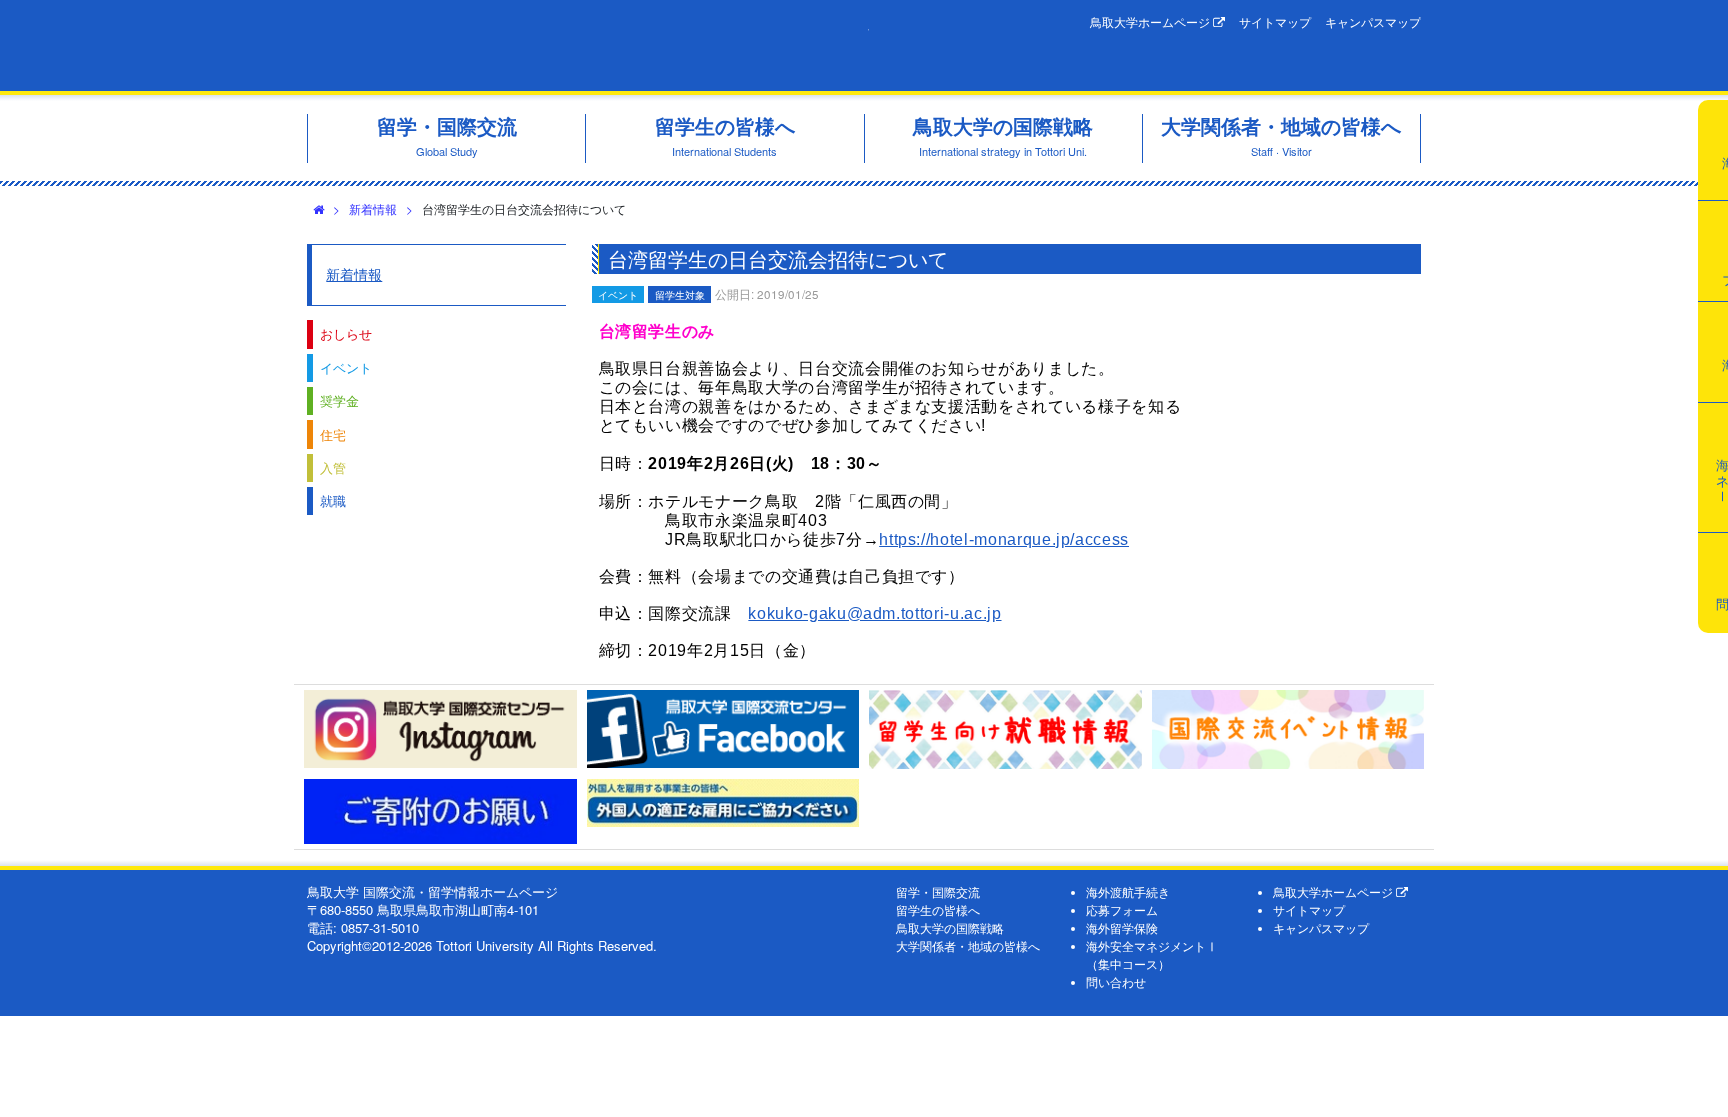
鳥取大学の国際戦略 (950, 928)
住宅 (333, 434)
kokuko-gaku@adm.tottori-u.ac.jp (874, 613)
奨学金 (339, 400)
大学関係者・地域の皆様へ (968, 946)
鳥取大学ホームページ (1151, 22)
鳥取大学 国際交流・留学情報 (588, 45)
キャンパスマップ (1373, 22)
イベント (346, 367)
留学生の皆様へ (938, 910)
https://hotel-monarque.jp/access (1004, 539)
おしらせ (346, 333)
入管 (333, 467)
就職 (333, 500)
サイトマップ (1275, 22)
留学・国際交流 (938, 892)
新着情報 (373, 208)
